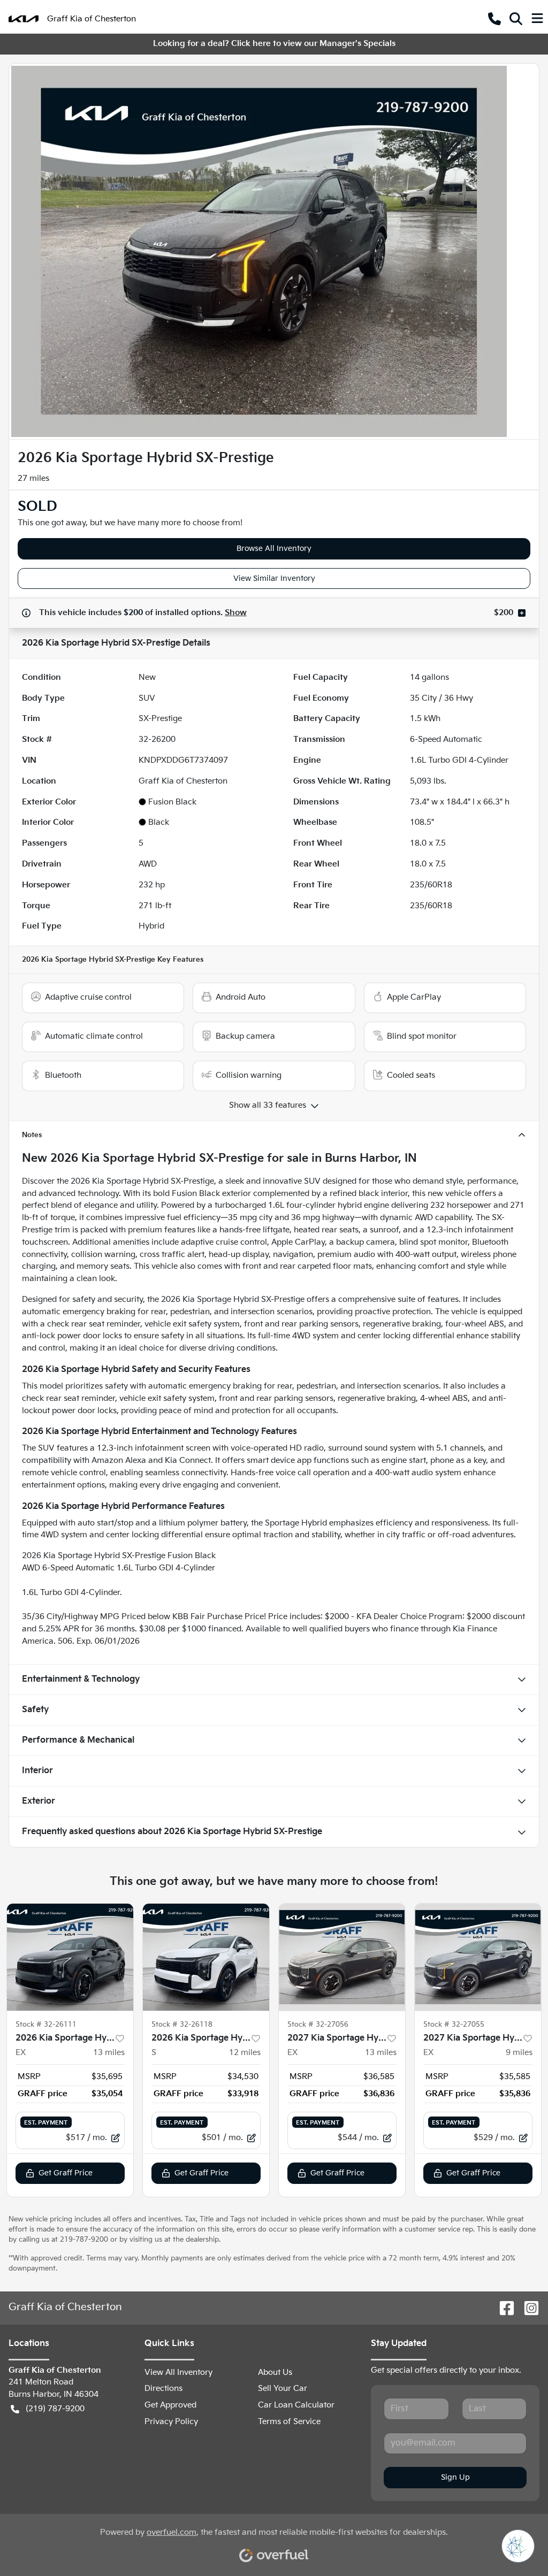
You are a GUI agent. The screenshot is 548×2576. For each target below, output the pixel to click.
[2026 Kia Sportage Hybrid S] (206, 1957)
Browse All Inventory (274, 549)
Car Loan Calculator (296, 2405)
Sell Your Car (283, 2389)
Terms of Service (289, 2422)
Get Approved (170, 2405)
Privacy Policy (171, 2422)
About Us (275, 2372)
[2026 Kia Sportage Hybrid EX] (70, 1957)
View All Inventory (178, 2372)
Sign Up (455, 2477)
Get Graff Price (66, 2173)
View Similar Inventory (274, 578)
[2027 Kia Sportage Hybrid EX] (342, 1957)
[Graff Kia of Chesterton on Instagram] (527, 2308)
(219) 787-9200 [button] (55, 2409)
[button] (494, 19)
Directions (163, 2389)
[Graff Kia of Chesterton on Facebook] (503, 2308)
